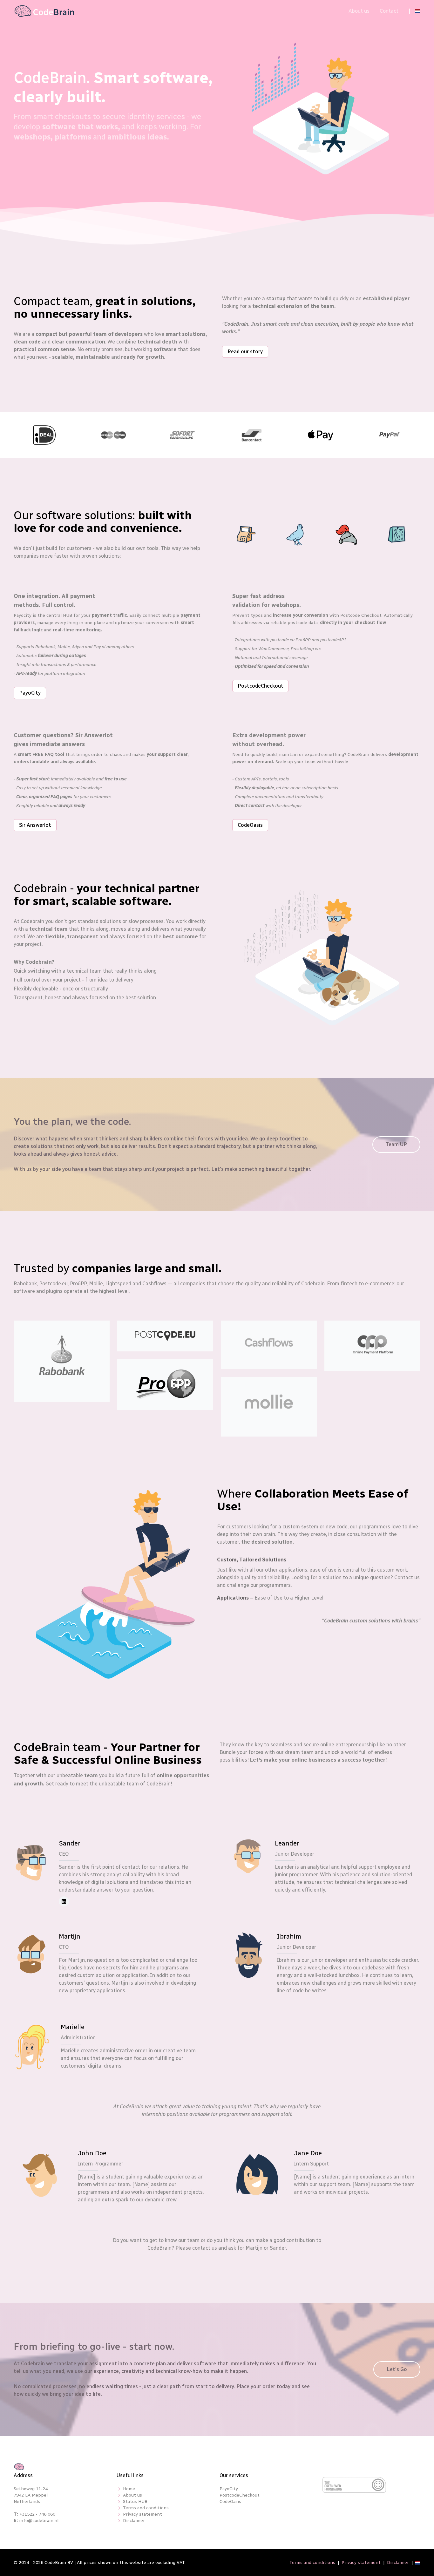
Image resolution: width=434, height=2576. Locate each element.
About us (359, 11)
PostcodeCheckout (261, 686)
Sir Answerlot (35, 825)
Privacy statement (142, 2514)
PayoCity (30, 693)
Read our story (245, 352)
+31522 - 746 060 (37, 2514)
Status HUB (135, 2501)
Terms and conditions (146, 2508)
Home (129, 2489)
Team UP (396, 1144)
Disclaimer (134, 2521)
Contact (389, 11)
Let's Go (397, 2369)
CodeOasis (250, 825)
